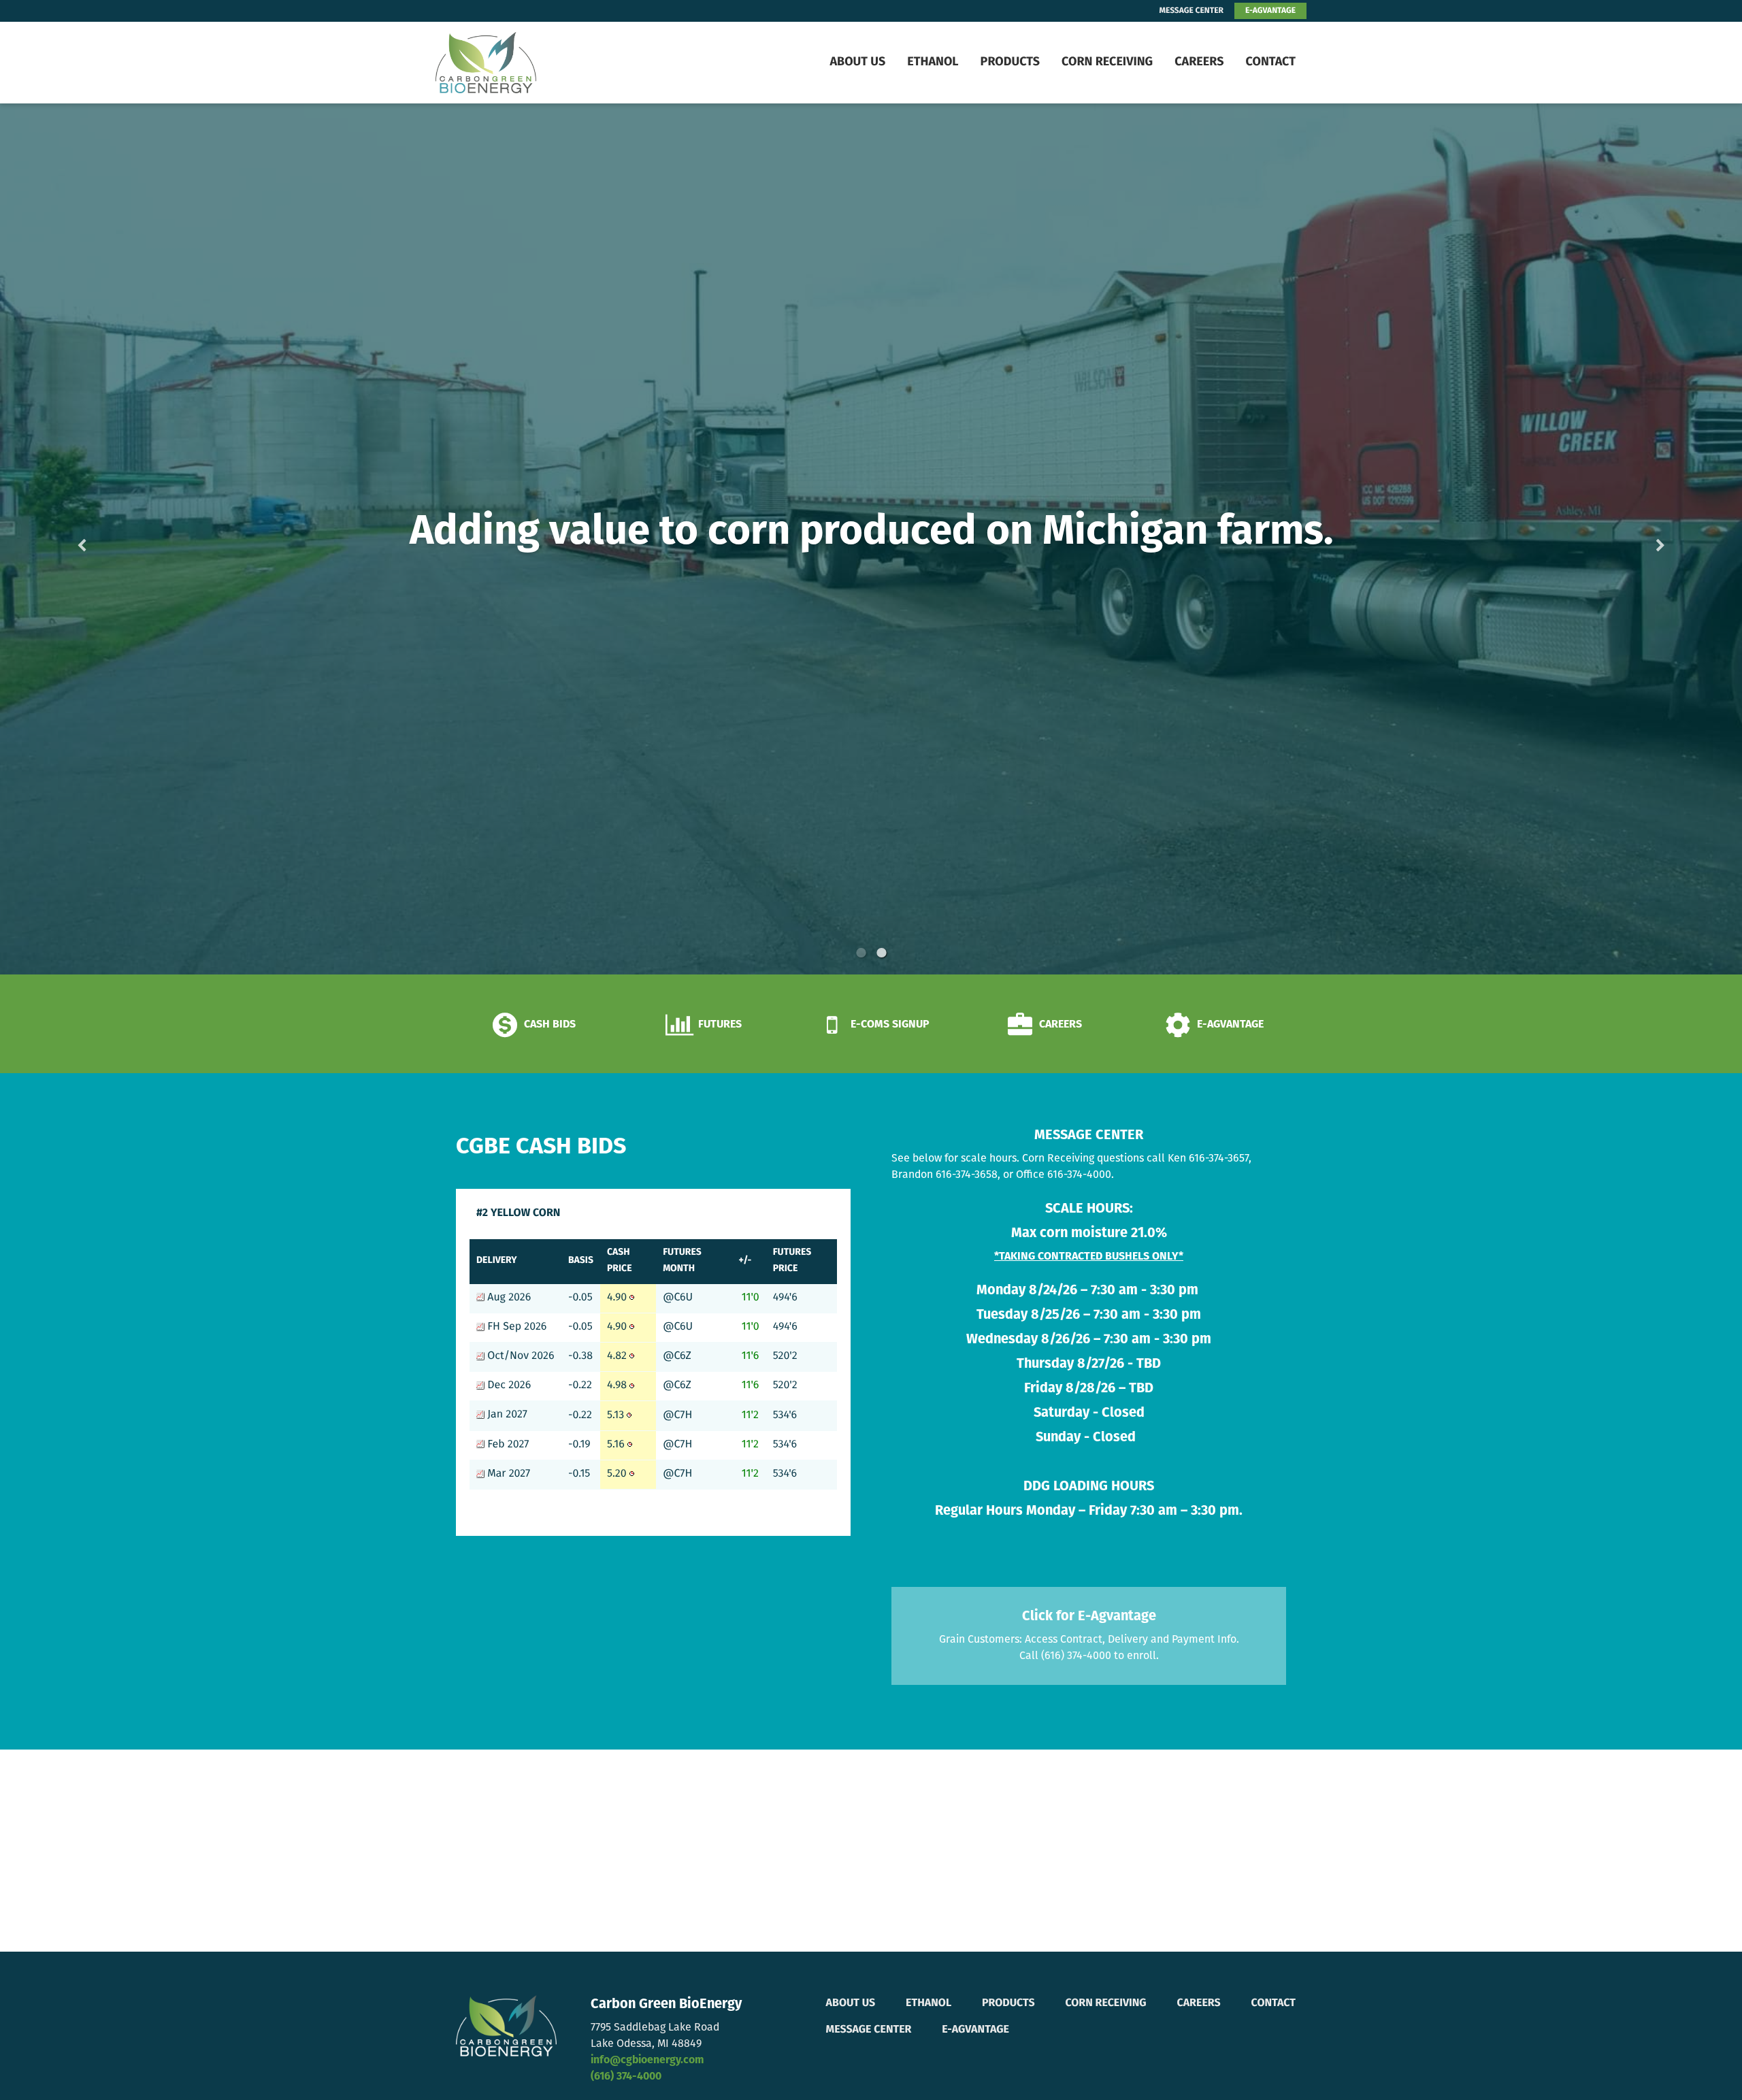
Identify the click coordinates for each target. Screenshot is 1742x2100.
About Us (857, 63)
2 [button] (881, 953)
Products (1010, 63)
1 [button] (861, 953)
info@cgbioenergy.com (647, 2061)
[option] (871, 539)
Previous (103, 539)
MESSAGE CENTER (1192, 11)
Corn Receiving (1107, 63)
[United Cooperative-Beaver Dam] (521, 63)
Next (1639, 539)
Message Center (869, 2030)
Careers (1199, 63)
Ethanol (933, 63)
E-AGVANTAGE (1270, 11)
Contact (1270, 63)
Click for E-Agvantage (1089, 1617)
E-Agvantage (975, 2030)
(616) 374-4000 (626, 2077)
